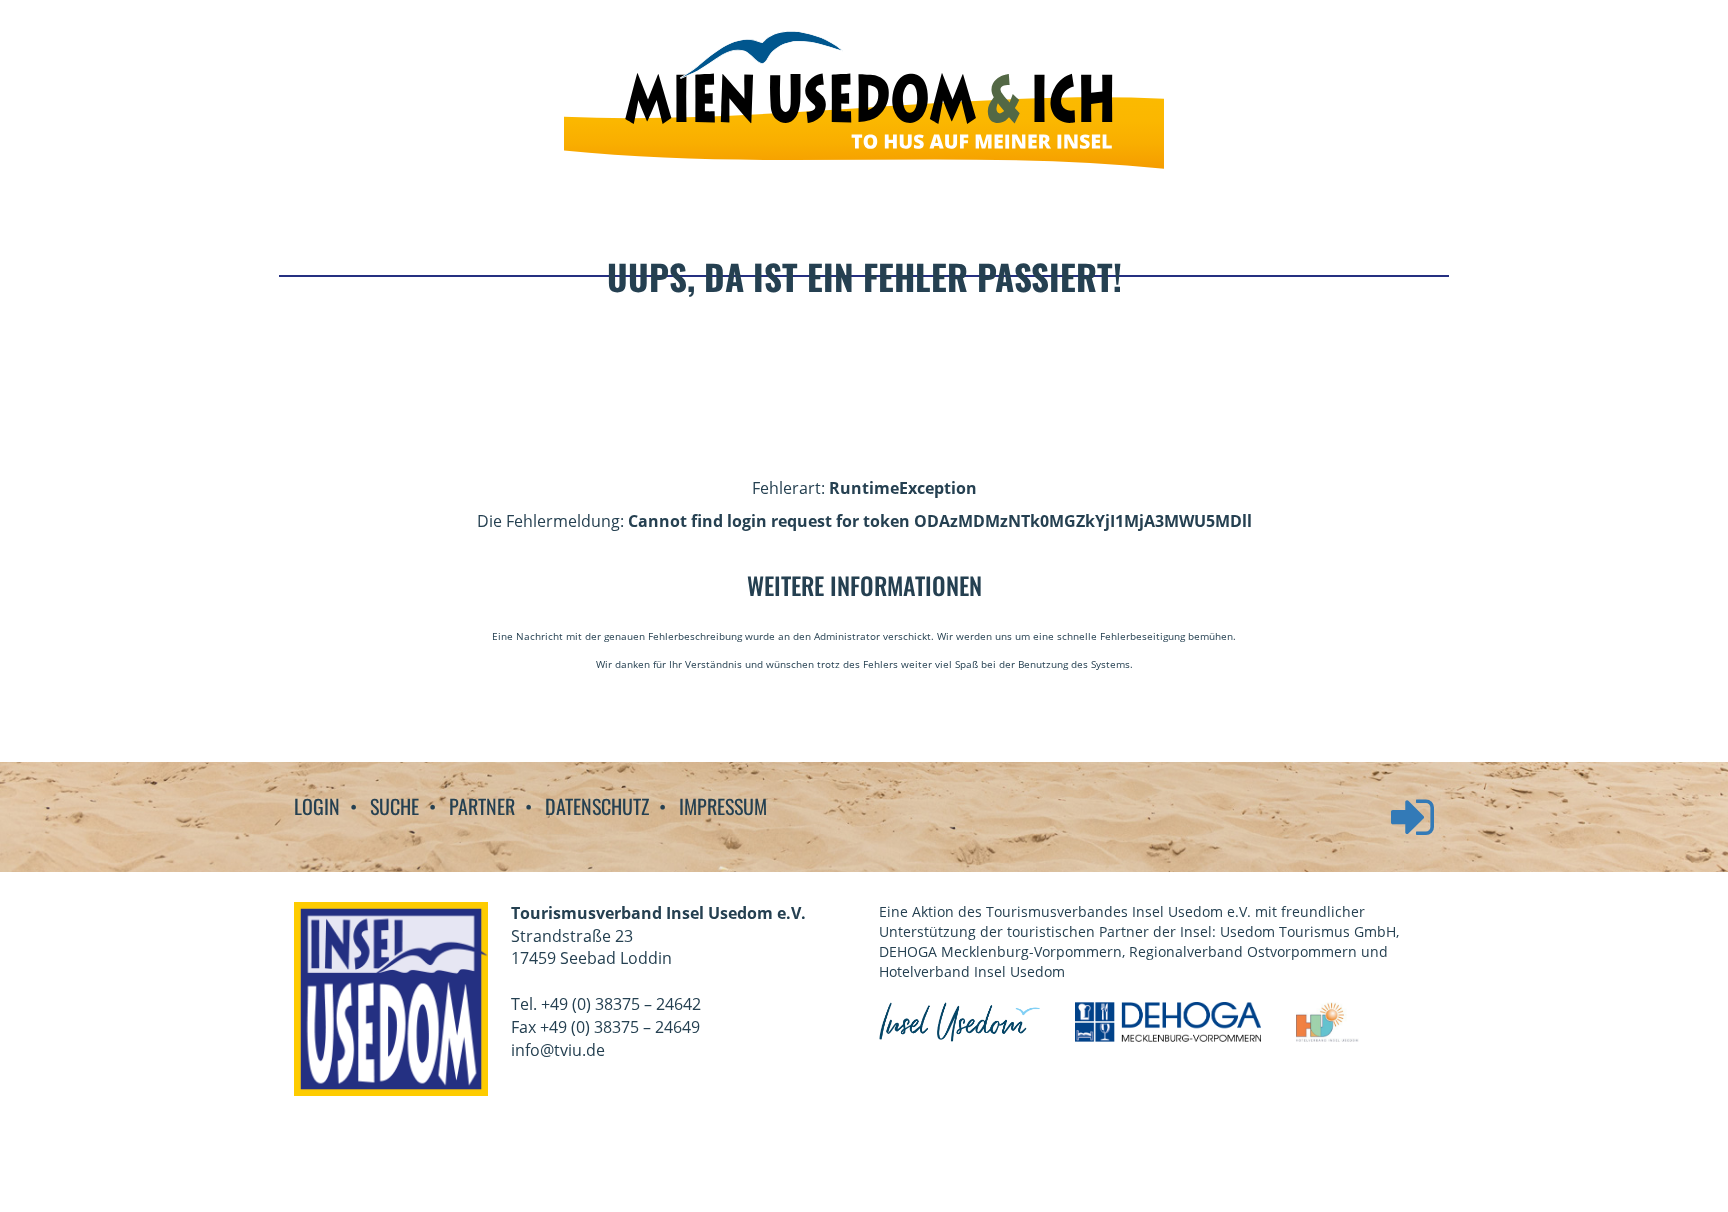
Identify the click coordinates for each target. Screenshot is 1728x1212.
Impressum (723, 806)
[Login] (1402, 831)
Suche (394, 806)
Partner (482, 806)
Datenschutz (597, 806)
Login (317, 806)
